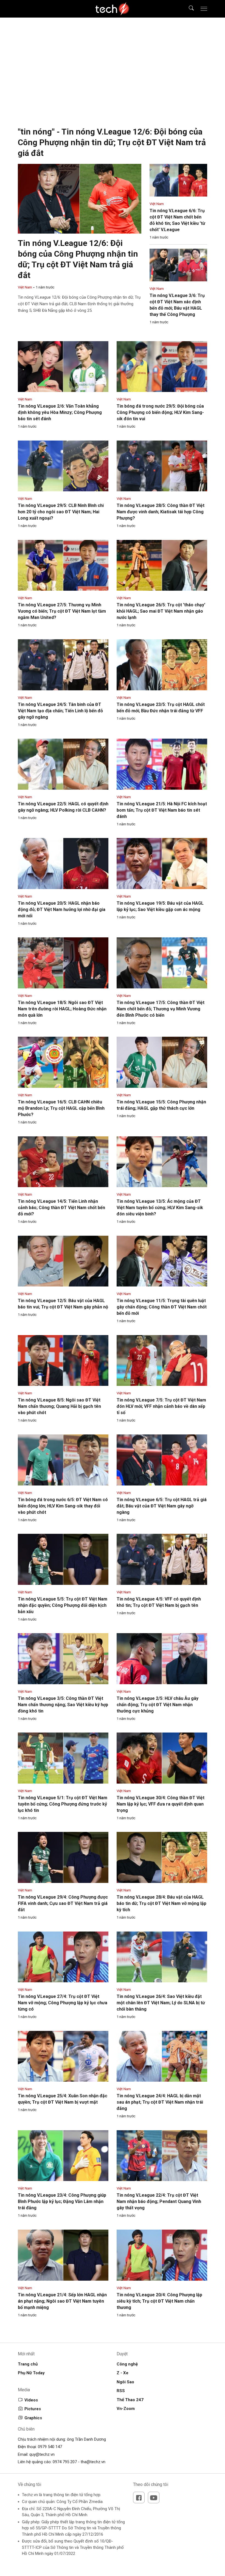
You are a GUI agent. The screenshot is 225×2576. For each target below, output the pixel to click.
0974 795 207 (65, 2462)
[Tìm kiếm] (188, 9)
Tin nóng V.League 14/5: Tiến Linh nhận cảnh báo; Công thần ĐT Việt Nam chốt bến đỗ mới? (61, 1208)
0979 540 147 (50, 2447)
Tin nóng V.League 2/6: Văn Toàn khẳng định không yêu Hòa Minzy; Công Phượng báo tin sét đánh (60, 412)
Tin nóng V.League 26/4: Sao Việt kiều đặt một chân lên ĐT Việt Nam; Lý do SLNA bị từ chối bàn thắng (161, 2003)
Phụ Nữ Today (31, 2373)
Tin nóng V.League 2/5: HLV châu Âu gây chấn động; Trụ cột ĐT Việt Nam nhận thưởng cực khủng (157, 1705)
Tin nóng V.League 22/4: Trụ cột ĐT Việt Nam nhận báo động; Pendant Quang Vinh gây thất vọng (159, 2201)
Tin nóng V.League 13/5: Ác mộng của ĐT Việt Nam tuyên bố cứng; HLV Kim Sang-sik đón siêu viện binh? (160, 1208)
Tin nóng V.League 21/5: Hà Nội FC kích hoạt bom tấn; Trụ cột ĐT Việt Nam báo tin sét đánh (162, 810)
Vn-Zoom (126, 2409)
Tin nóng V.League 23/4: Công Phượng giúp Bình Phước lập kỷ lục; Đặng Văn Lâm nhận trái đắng (62, 2201)
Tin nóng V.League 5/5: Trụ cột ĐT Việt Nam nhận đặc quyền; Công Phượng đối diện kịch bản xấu (63, 1605)
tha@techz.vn (93, 2462)
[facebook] (139, 2497)
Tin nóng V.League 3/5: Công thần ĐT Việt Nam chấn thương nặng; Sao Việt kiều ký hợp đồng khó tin (63, 1705)
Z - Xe (123, 2373)
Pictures (33, 2409)
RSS (121, 2391)
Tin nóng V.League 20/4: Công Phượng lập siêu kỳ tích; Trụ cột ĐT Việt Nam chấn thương (159, 2301)
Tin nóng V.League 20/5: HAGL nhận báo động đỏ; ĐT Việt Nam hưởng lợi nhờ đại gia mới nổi (62, 909)
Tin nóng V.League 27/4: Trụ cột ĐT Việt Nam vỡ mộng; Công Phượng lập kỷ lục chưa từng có (63, 2003)
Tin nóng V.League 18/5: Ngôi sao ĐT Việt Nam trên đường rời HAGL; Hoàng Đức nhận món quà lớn (62, 1009)
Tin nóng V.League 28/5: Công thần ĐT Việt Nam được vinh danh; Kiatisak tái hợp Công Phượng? (161, 512)
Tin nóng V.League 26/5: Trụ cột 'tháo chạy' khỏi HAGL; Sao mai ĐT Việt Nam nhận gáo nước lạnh (161, 611)
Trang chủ (28, 2364)
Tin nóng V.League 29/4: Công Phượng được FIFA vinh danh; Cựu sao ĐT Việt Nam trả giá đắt (63, 1903)
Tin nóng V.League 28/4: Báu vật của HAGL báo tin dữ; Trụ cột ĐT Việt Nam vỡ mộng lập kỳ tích (161, 1903)
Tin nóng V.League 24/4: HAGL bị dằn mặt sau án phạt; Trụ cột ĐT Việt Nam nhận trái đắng (160, 2102)
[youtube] (154, 2497)
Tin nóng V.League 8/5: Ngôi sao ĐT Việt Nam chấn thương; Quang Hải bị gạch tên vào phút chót (59, 1406)
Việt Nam (25, 287)
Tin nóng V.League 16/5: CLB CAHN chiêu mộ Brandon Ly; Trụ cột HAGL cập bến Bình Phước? (61, 1108)
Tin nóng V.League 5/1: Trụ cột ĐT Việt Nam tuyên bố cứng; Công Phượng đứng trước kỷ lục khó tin (63, 1804)
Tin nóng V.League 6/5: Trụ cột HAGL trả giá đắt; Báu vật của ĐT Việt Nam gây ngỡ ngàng (162, 1506)
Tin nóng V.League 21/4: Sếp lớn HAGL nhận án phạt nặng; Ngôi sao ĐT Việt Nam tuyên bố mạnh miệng (62, 2301)
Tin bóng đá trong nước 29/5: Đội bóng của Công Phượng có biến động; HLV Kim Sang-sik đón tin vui (160, 412)
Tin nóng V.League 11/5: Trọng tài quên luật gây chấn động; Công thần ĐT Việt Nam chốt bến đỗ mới (162, 1307)
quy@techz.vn (42, 2454)
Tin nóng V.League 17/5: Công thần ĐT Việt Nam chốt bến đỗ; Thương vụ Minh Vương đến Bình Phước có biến (161, 1009)
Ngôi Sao (125, 2382)
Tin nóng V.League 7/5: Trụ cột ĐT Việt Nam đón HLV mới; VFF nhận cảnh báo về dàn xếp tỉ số (161, 1406)
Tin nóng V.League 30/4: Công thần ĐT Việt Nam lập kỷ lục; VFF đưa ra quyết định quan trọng (161, 1804)
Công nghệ (127, 2364)
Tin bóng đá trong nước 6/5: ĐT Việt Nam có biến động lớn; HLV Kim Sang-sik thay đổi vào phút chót (63, 1506)
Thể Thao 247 (130, 2400)
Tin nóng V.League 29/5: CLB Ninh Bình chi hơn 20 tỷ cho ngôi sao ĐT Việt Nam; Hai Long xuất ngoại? (61, 512)
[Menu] (204, 9)
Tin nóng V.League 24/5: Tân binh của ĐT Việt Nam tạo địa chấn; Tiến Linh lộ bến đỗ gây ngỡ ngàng (60, 711)
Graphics (33, 2418)
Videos (31, 2400)
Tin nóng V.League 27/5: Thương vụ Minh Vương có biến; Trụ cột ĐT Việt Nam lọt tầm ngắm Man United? (62, 611)
